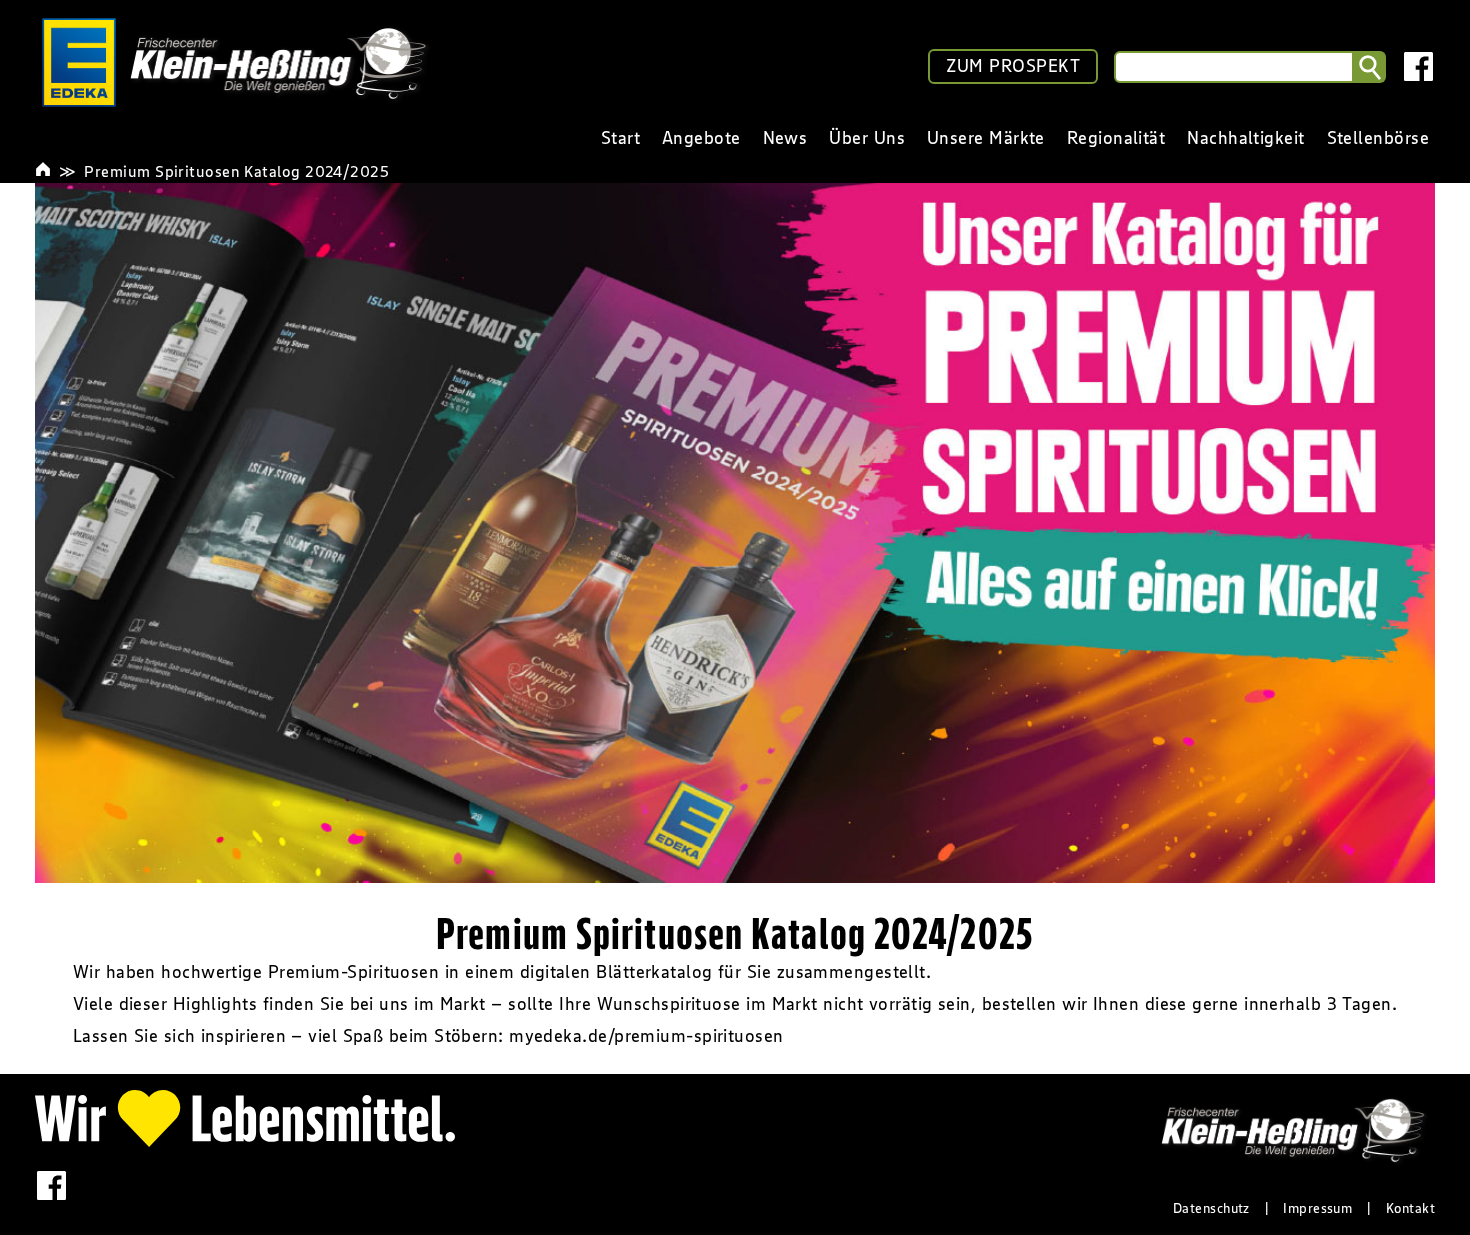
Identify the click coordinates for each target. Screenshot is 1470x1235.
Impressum (1317, 1208)
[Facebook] (1418, 66)
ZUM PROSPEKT (1013, 66)
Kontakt (1410, 1208)
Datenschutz (1211, 1208)
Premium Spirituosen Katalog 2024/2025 (236, 171)
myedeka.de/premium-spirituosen (646, 1036)
